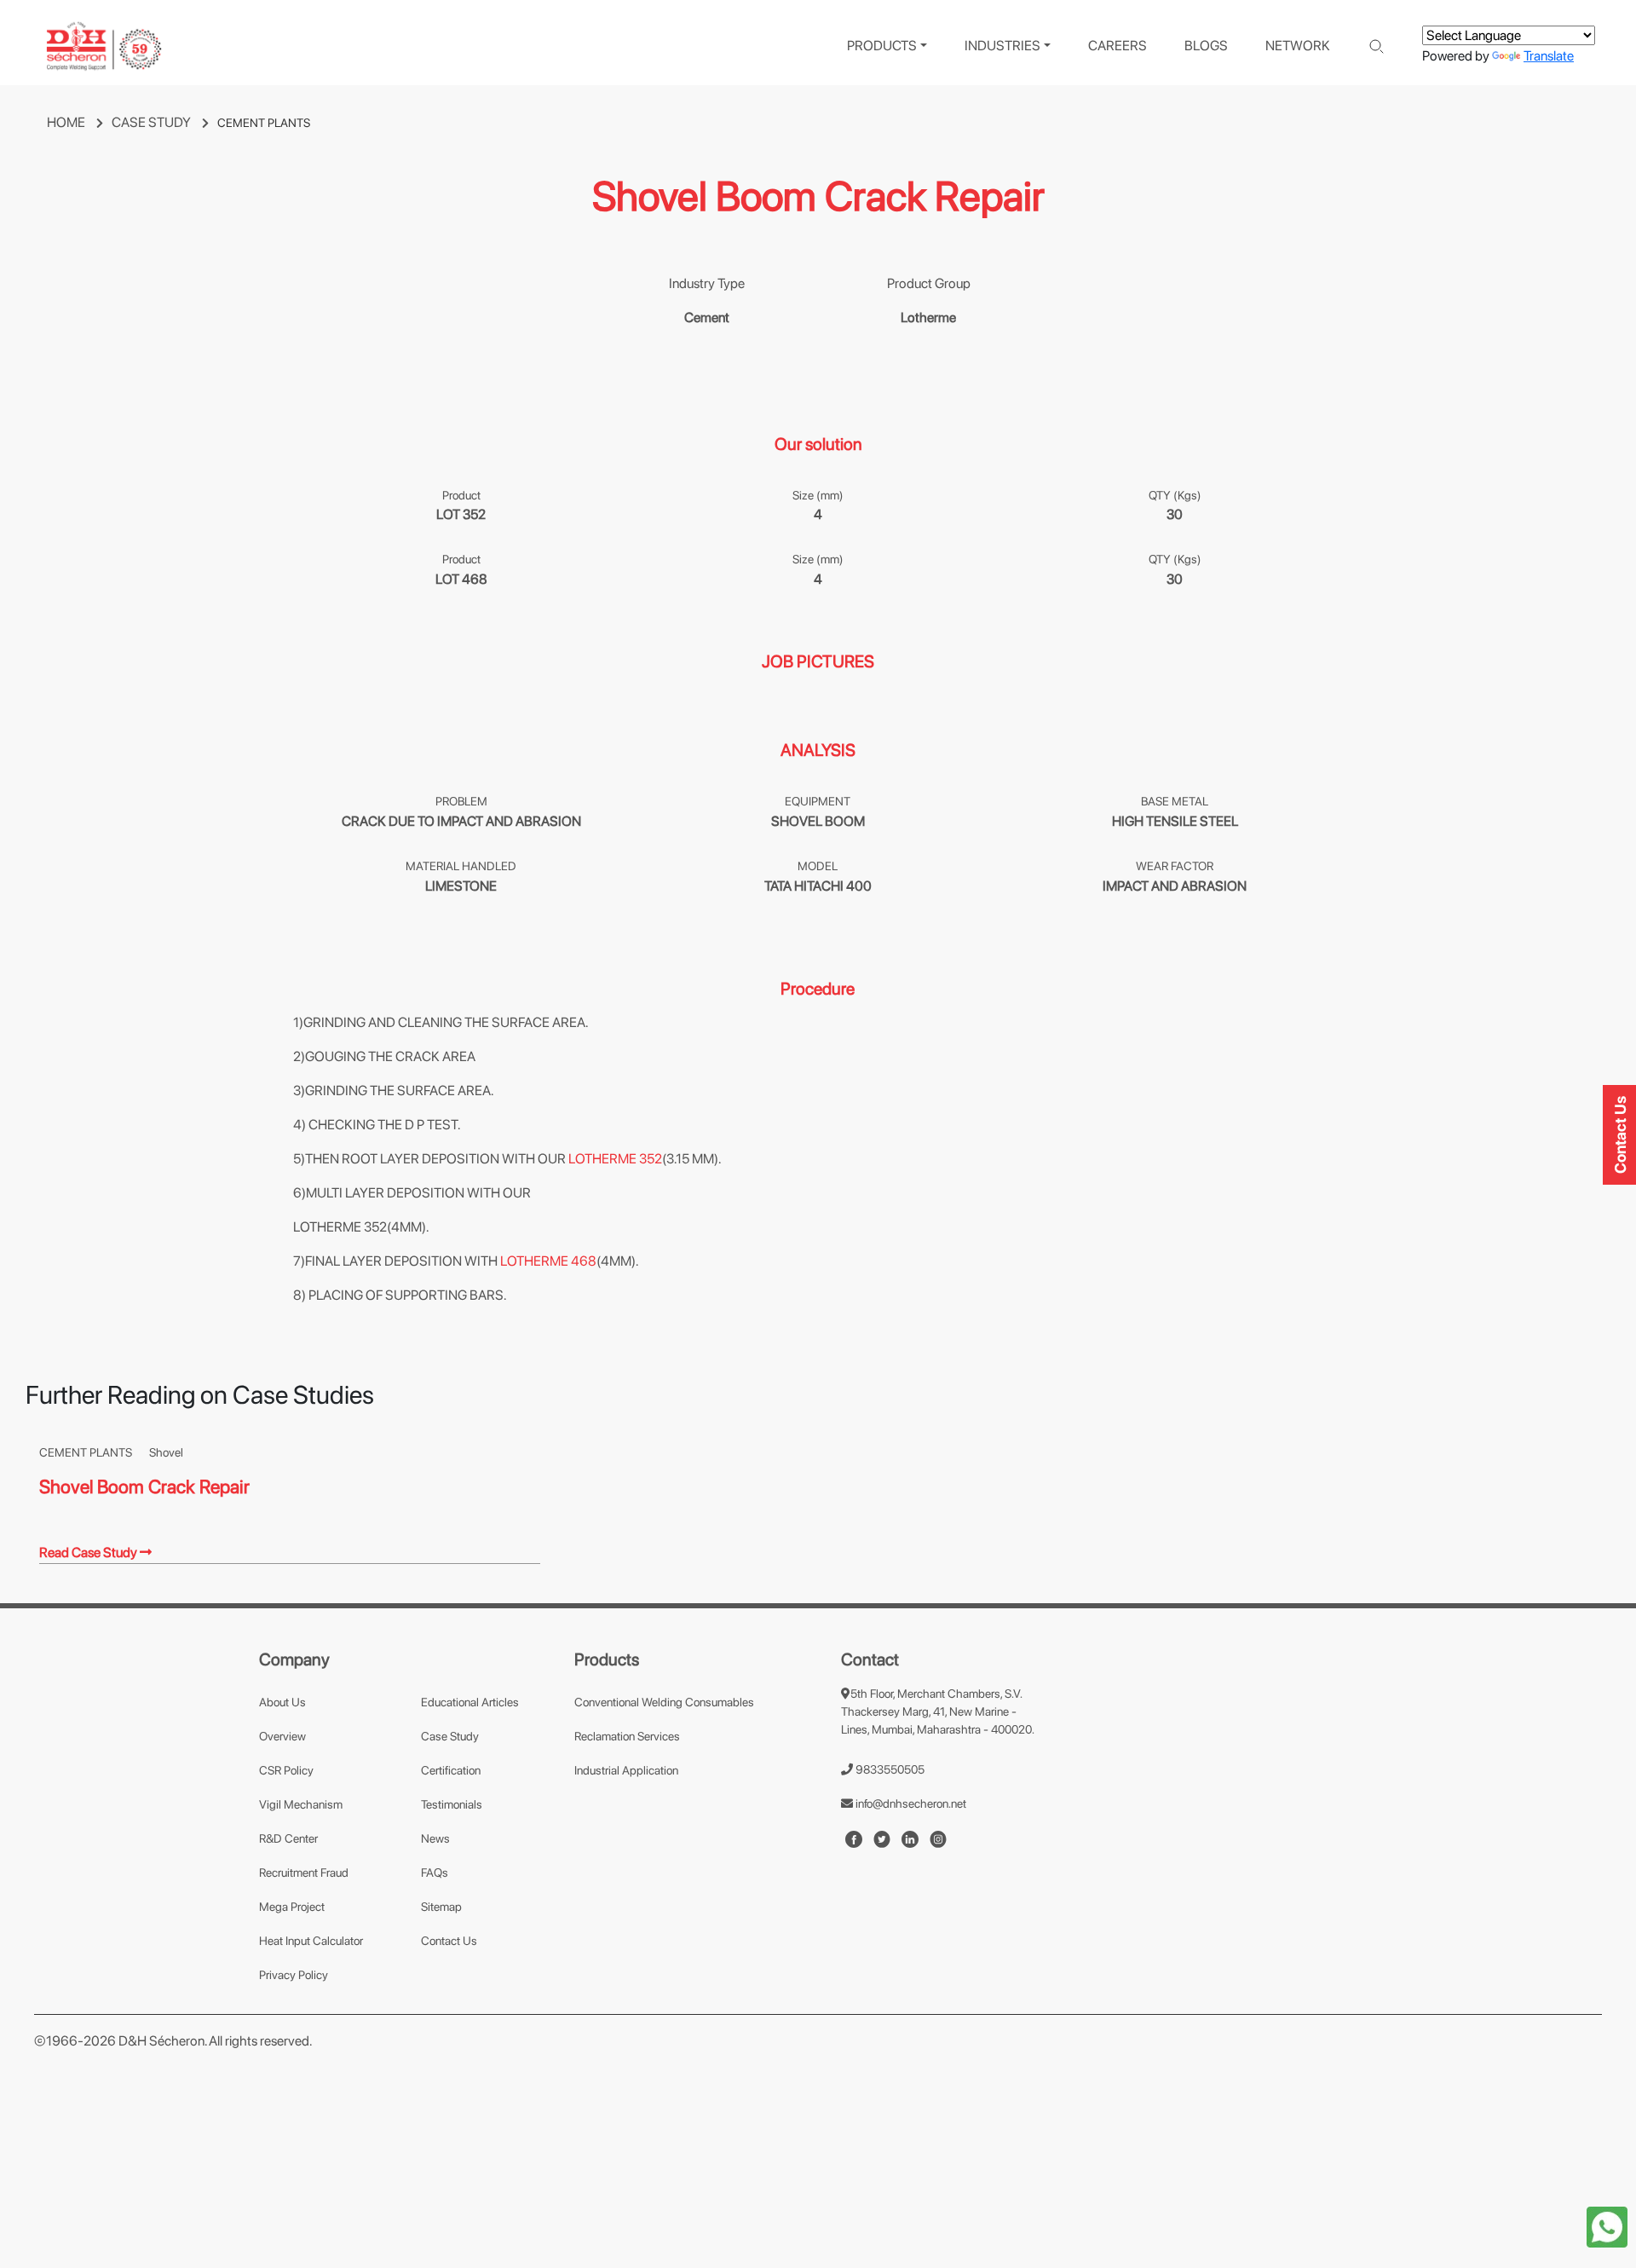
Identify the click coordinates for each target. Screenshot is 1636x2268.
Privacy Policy (294, 1975)
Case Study (450, 1736)
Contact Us (449, 1941)
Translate (1549, 56)
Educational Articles (470, 1702)
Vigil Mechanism (301, 1804)
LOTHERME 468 (548, 1261)
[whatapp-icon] (1607, 2226)
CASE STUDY (153, 122)
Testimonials (452, 1804)
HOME (67, 122)
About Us (282, 1702)
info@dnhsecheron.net (910, 1803)
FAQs (435, 1873)
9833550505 (889, 1769)
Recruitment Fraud (304, 1873)
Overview (282, 1736)
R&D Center (288, 1838)
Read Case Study (89, 1552)
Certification (451, 1770)
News (435, 1838)
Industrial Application (626, 1770)
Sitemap (441, 1907)
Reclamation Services (627, 1736)
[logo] (104, 46)
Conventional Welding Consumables (664, 1702)
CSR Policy (286, 1770)
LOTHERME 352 (615, 1159)
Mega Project (292, 1907)
